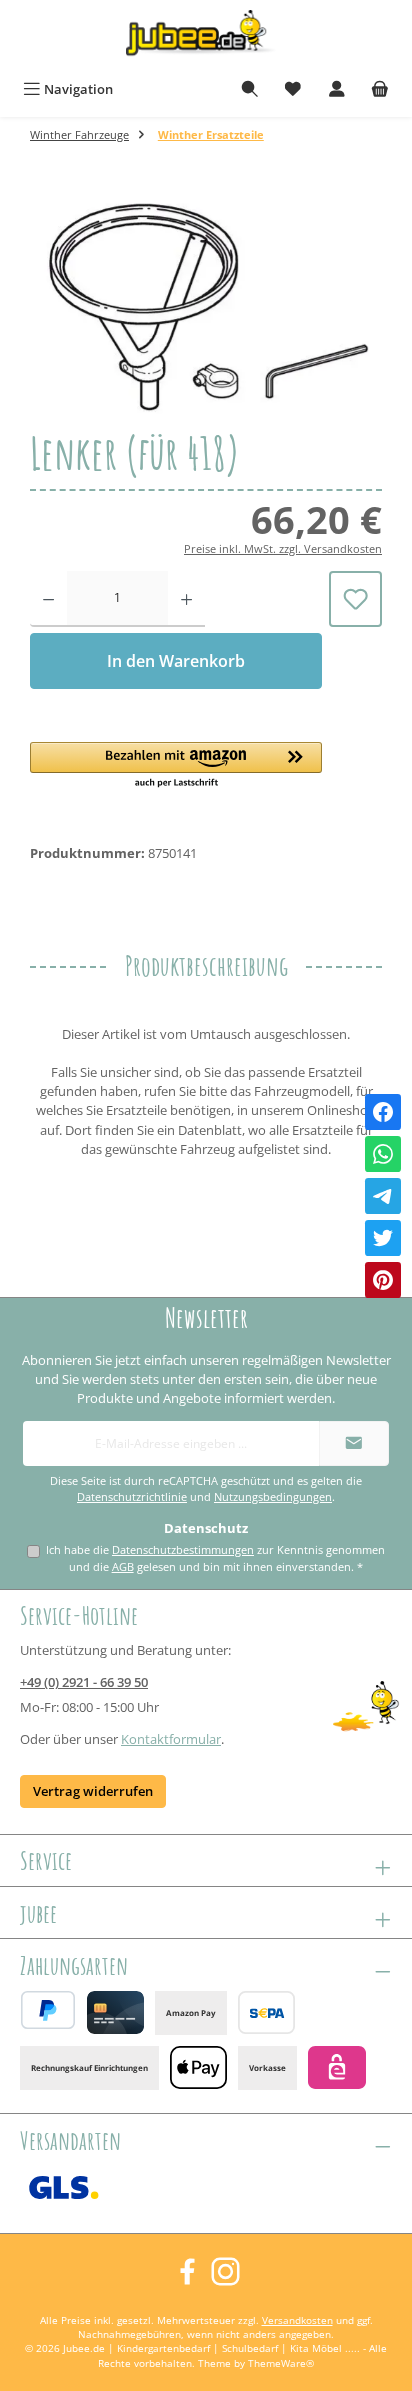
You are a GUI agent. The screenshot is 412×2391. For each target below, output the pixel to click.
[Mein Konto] (337, 89)
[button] (176, 766)
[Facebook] (383, 1112)
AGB (123, 1566)
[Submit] (354, 1443)
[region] (206, 305)
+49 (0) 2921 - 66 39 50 (84, 1682)
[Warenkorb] (380, 89)
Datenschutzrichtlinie (132, 1497)
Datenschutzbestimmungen (183, 1549)
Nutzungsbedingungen (273, 1497)
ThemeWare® (281, 2363)
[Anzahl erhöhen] (186, 599)
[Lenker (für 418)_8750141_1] (206, 306)
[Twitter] (383, 1238)
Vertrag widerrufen (93, 1791)
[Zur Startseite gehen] (206, 36)
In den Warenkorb (176, 661)
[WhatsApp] (383, 1154)
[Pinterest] (383, 1280)
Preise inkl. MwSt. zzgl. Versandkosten (283, 548)
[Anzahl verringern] (48, 599)
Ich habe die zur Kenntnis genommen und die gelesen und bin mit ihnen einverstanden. (215, 1558)
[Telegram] (383, 1196)
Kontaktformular (171, 1739)
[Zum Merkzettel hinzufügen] (355, 599)
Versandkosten (297, 2320)
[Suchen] (250, 89)
